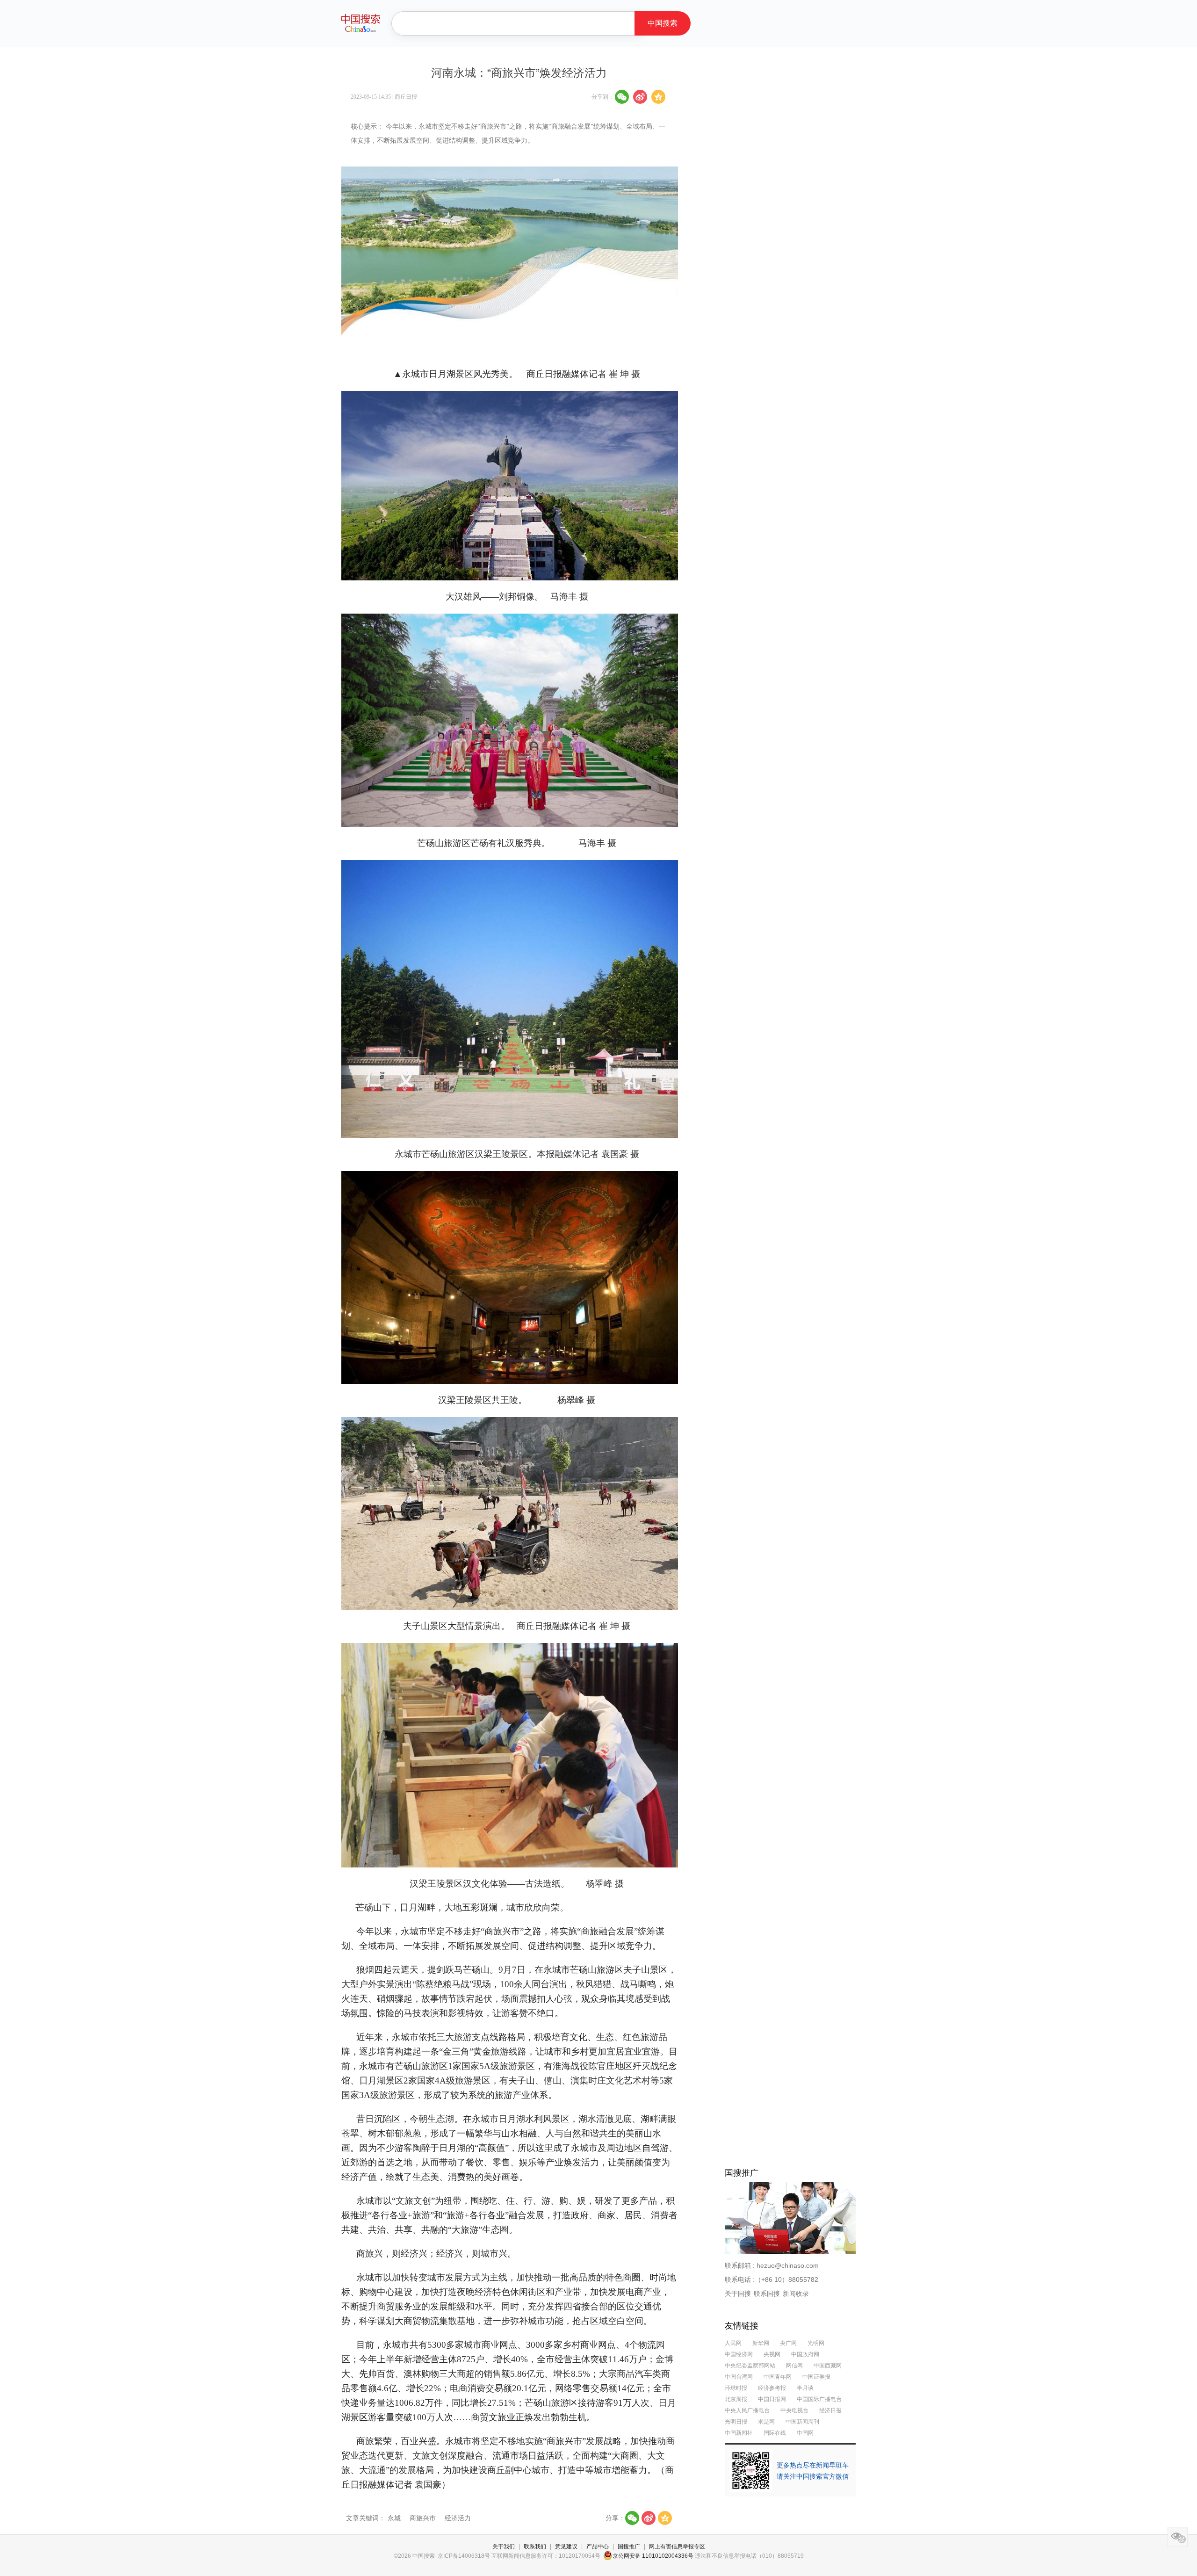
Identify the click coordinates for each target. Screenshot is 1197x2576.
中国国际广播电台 (819, 2399)
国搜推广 (629, 2547)
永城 (395, 2518)
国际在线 (775, 2433)
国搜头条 (361, 23)
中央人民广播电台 (747, 2410)
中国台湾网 (739, 2377)
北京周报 (736, 2399)
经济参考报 (772, 2388)
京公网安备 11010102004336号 (653, 2556)
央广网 (789, 2343)
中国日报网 (772, 2399)
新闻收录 (796, 2294)
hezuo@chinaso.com (788, 2265)
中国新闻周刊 (802, 2422)
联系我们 (535, 2547)
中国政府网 (805, 2354)
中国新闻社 (739, 2433)
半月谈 (805, 2388)
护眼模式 (1178, 2537)
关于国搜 (738, 2294)
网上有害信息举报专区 (677, 2547)
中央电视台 (794, 2410)
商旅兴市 (424, 2518)
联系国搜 (767, 2294)
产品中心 (598, 2547)
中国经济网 (739, 2354)
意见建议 (566, 2547)
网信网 (794, 2366)
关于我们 (504, 2547)
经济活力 (458, 2518)
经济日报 (830, 2410)
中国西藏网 (828, 2366)
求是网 (766, 2422)
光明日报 (736, 2422)
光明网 (816, 2343)
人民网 (733, 2343)
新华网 (761, 2343)
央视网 (772, 2354)
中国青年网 (778, 2377)
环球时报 (736, 2388)
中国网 (805, 2433)
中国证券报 (816, 2377)
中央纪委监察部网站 (750, 2366)
